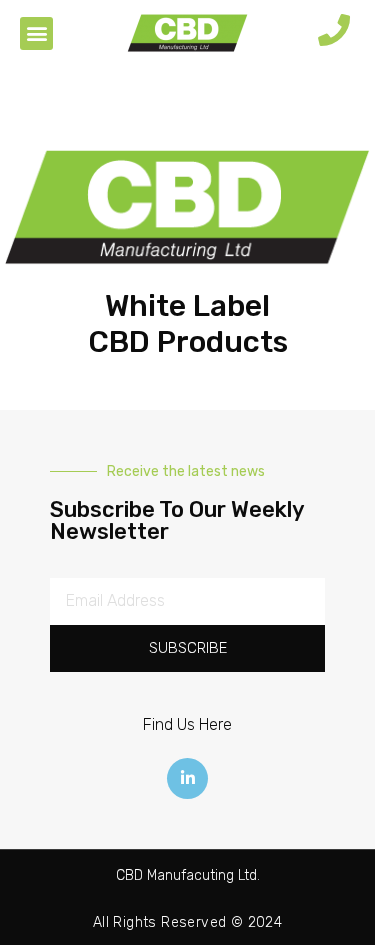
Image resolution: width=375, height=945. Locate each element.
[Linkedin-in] (188, 779)
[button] (36, 33)
